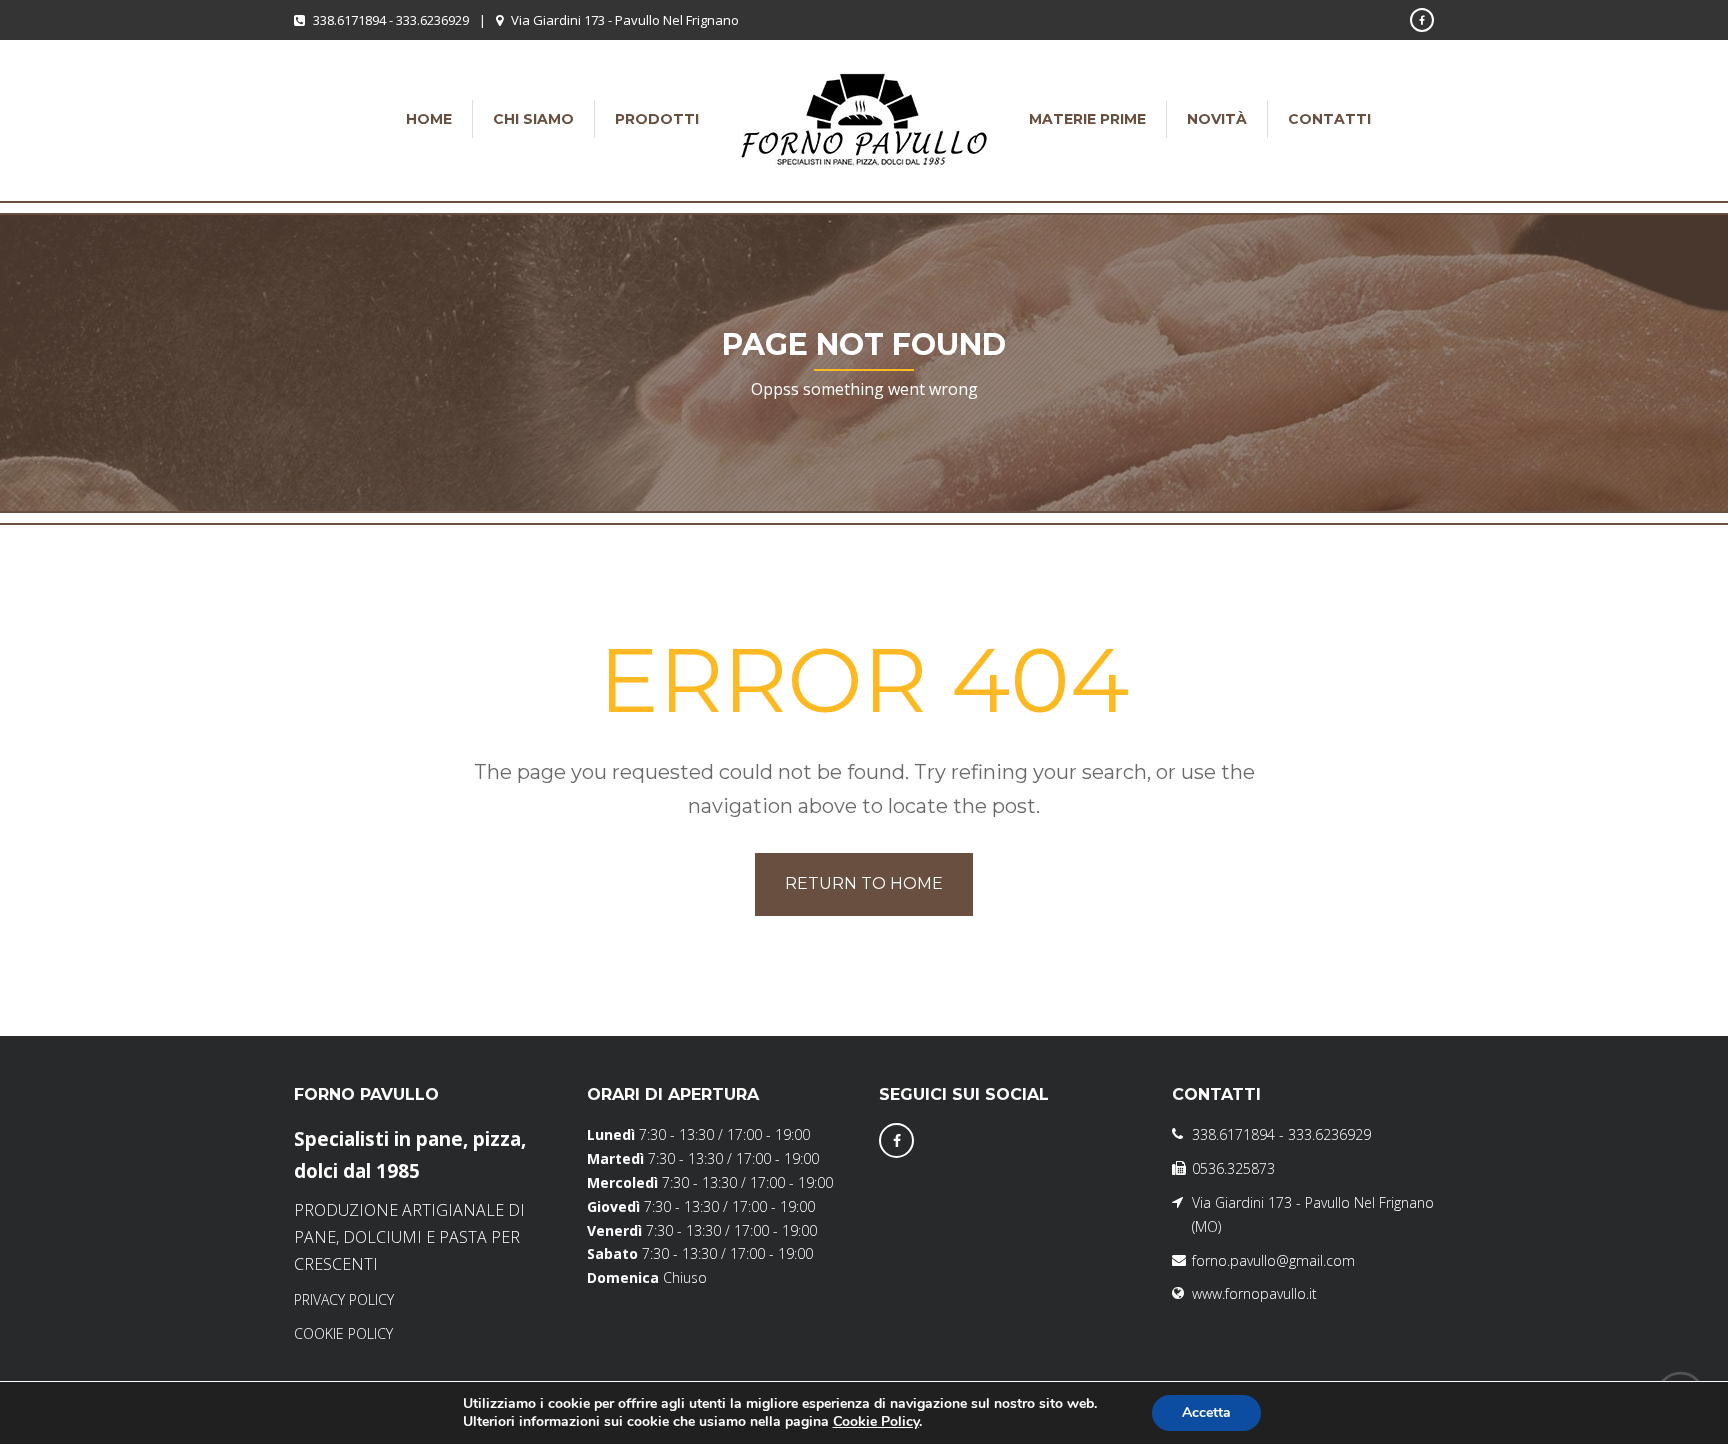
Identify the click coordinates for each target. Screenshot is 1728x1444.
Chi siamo (533, 119)
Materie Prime (1087, 119)
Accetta (1206, 1412)
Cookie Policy (876, 1421)
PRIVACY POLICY (344, 1299)
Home (429, 119)
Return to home (864, 883)
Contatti (1329, 119)
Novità (1217, 119)
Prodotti (657, 119)
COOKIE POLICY (343, 1333)
